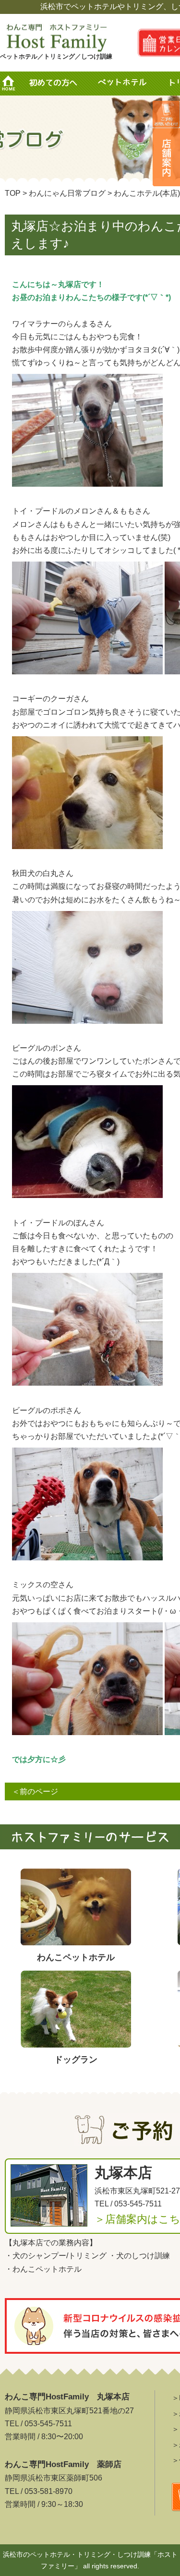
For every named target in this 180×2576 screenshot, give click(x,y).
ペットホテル (125, 84)
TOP (13, 193)
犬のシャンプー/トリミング (60, 2256)
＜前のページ (35, 1791)
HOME (12, 84)
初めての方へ (53, 84)
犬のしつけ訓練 (143, 2256)
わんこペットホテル (47, 2269)
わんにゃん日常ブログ (67, 193)
